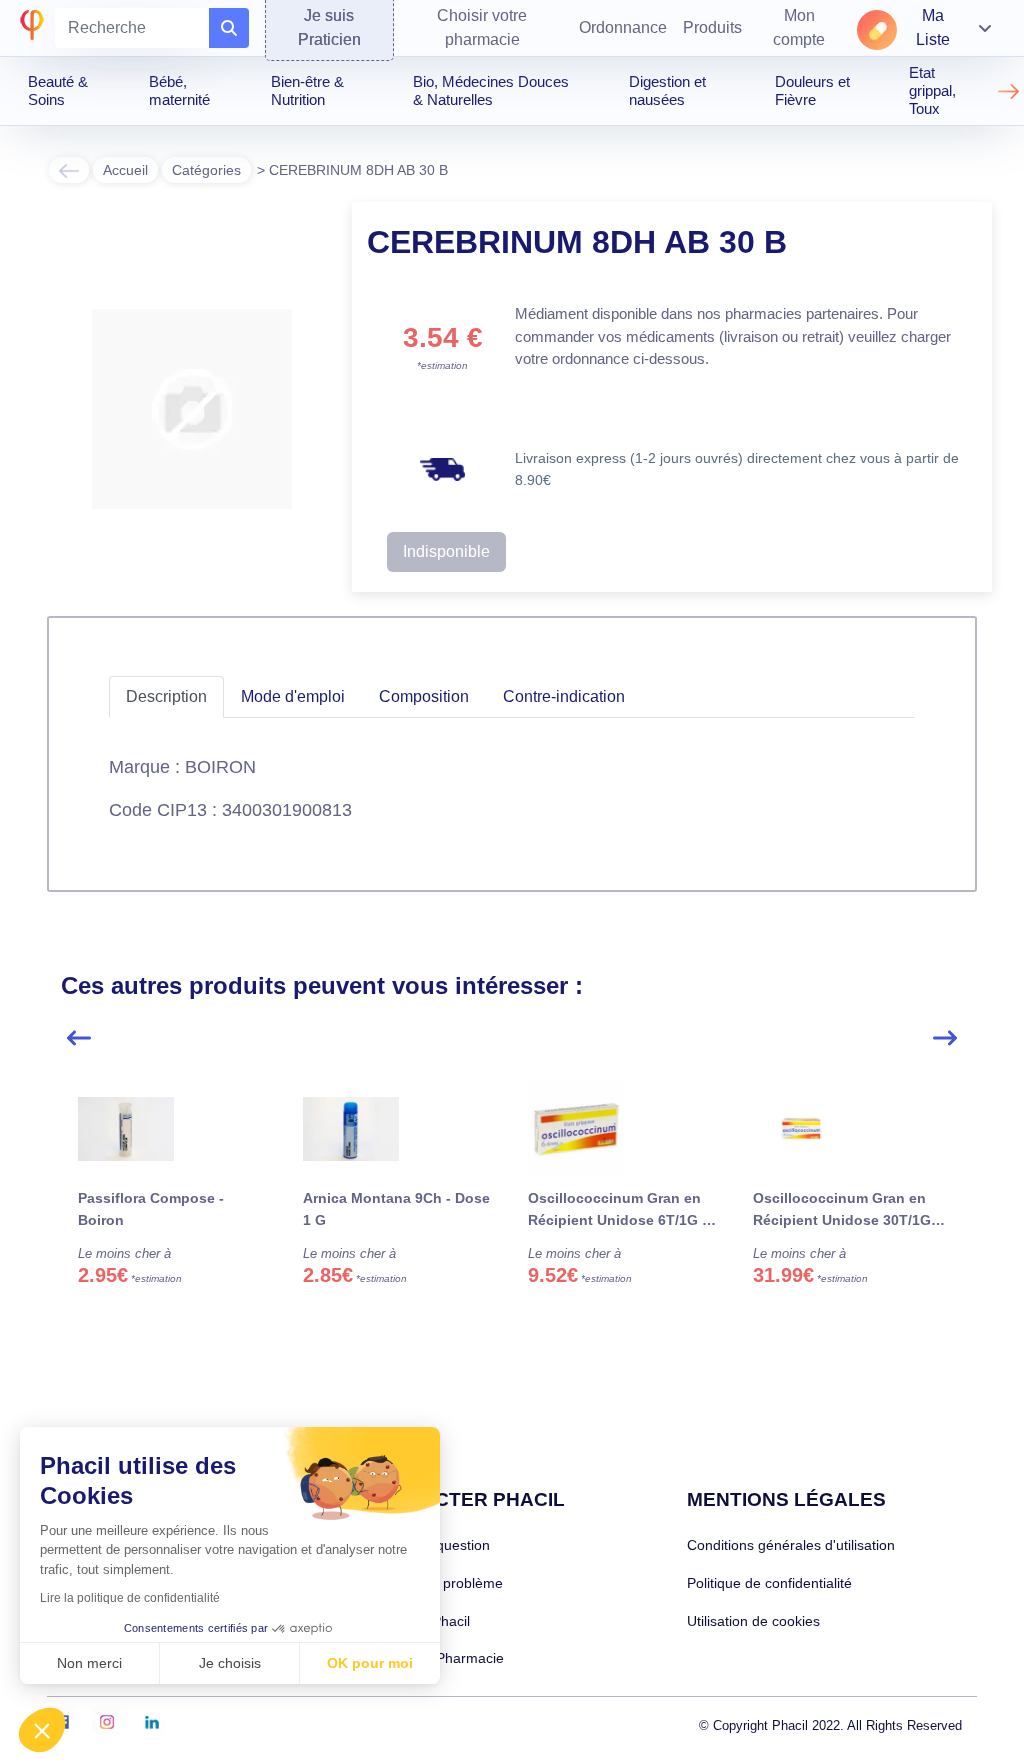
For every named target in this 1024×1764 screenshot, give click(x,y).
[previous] (79, 1038)
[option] (173, 1205)
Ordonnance (623, 27)
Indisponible (446, 551)
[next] (945, 1038)
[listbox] (511, 1213)
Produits (712, 27)
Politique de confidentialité (769, 1583)
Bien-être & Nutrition (307, 90)
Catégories (206, 170)
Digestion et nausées (667, 90)
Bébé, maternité (179, 90)
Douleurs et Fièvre (812, 90)
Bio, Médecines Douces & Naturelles (491, 90)
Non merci (89, 1663)
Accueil (125, 170)
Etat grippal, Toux (932, 90)
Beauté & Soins (58, 90)
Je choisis (230, 1663)
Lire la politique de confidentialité (130, 1598)
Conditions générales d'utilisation (791, 1545)
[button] (42, 1730)
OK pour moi (370, 1663)
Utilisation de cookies (753, 1621)
